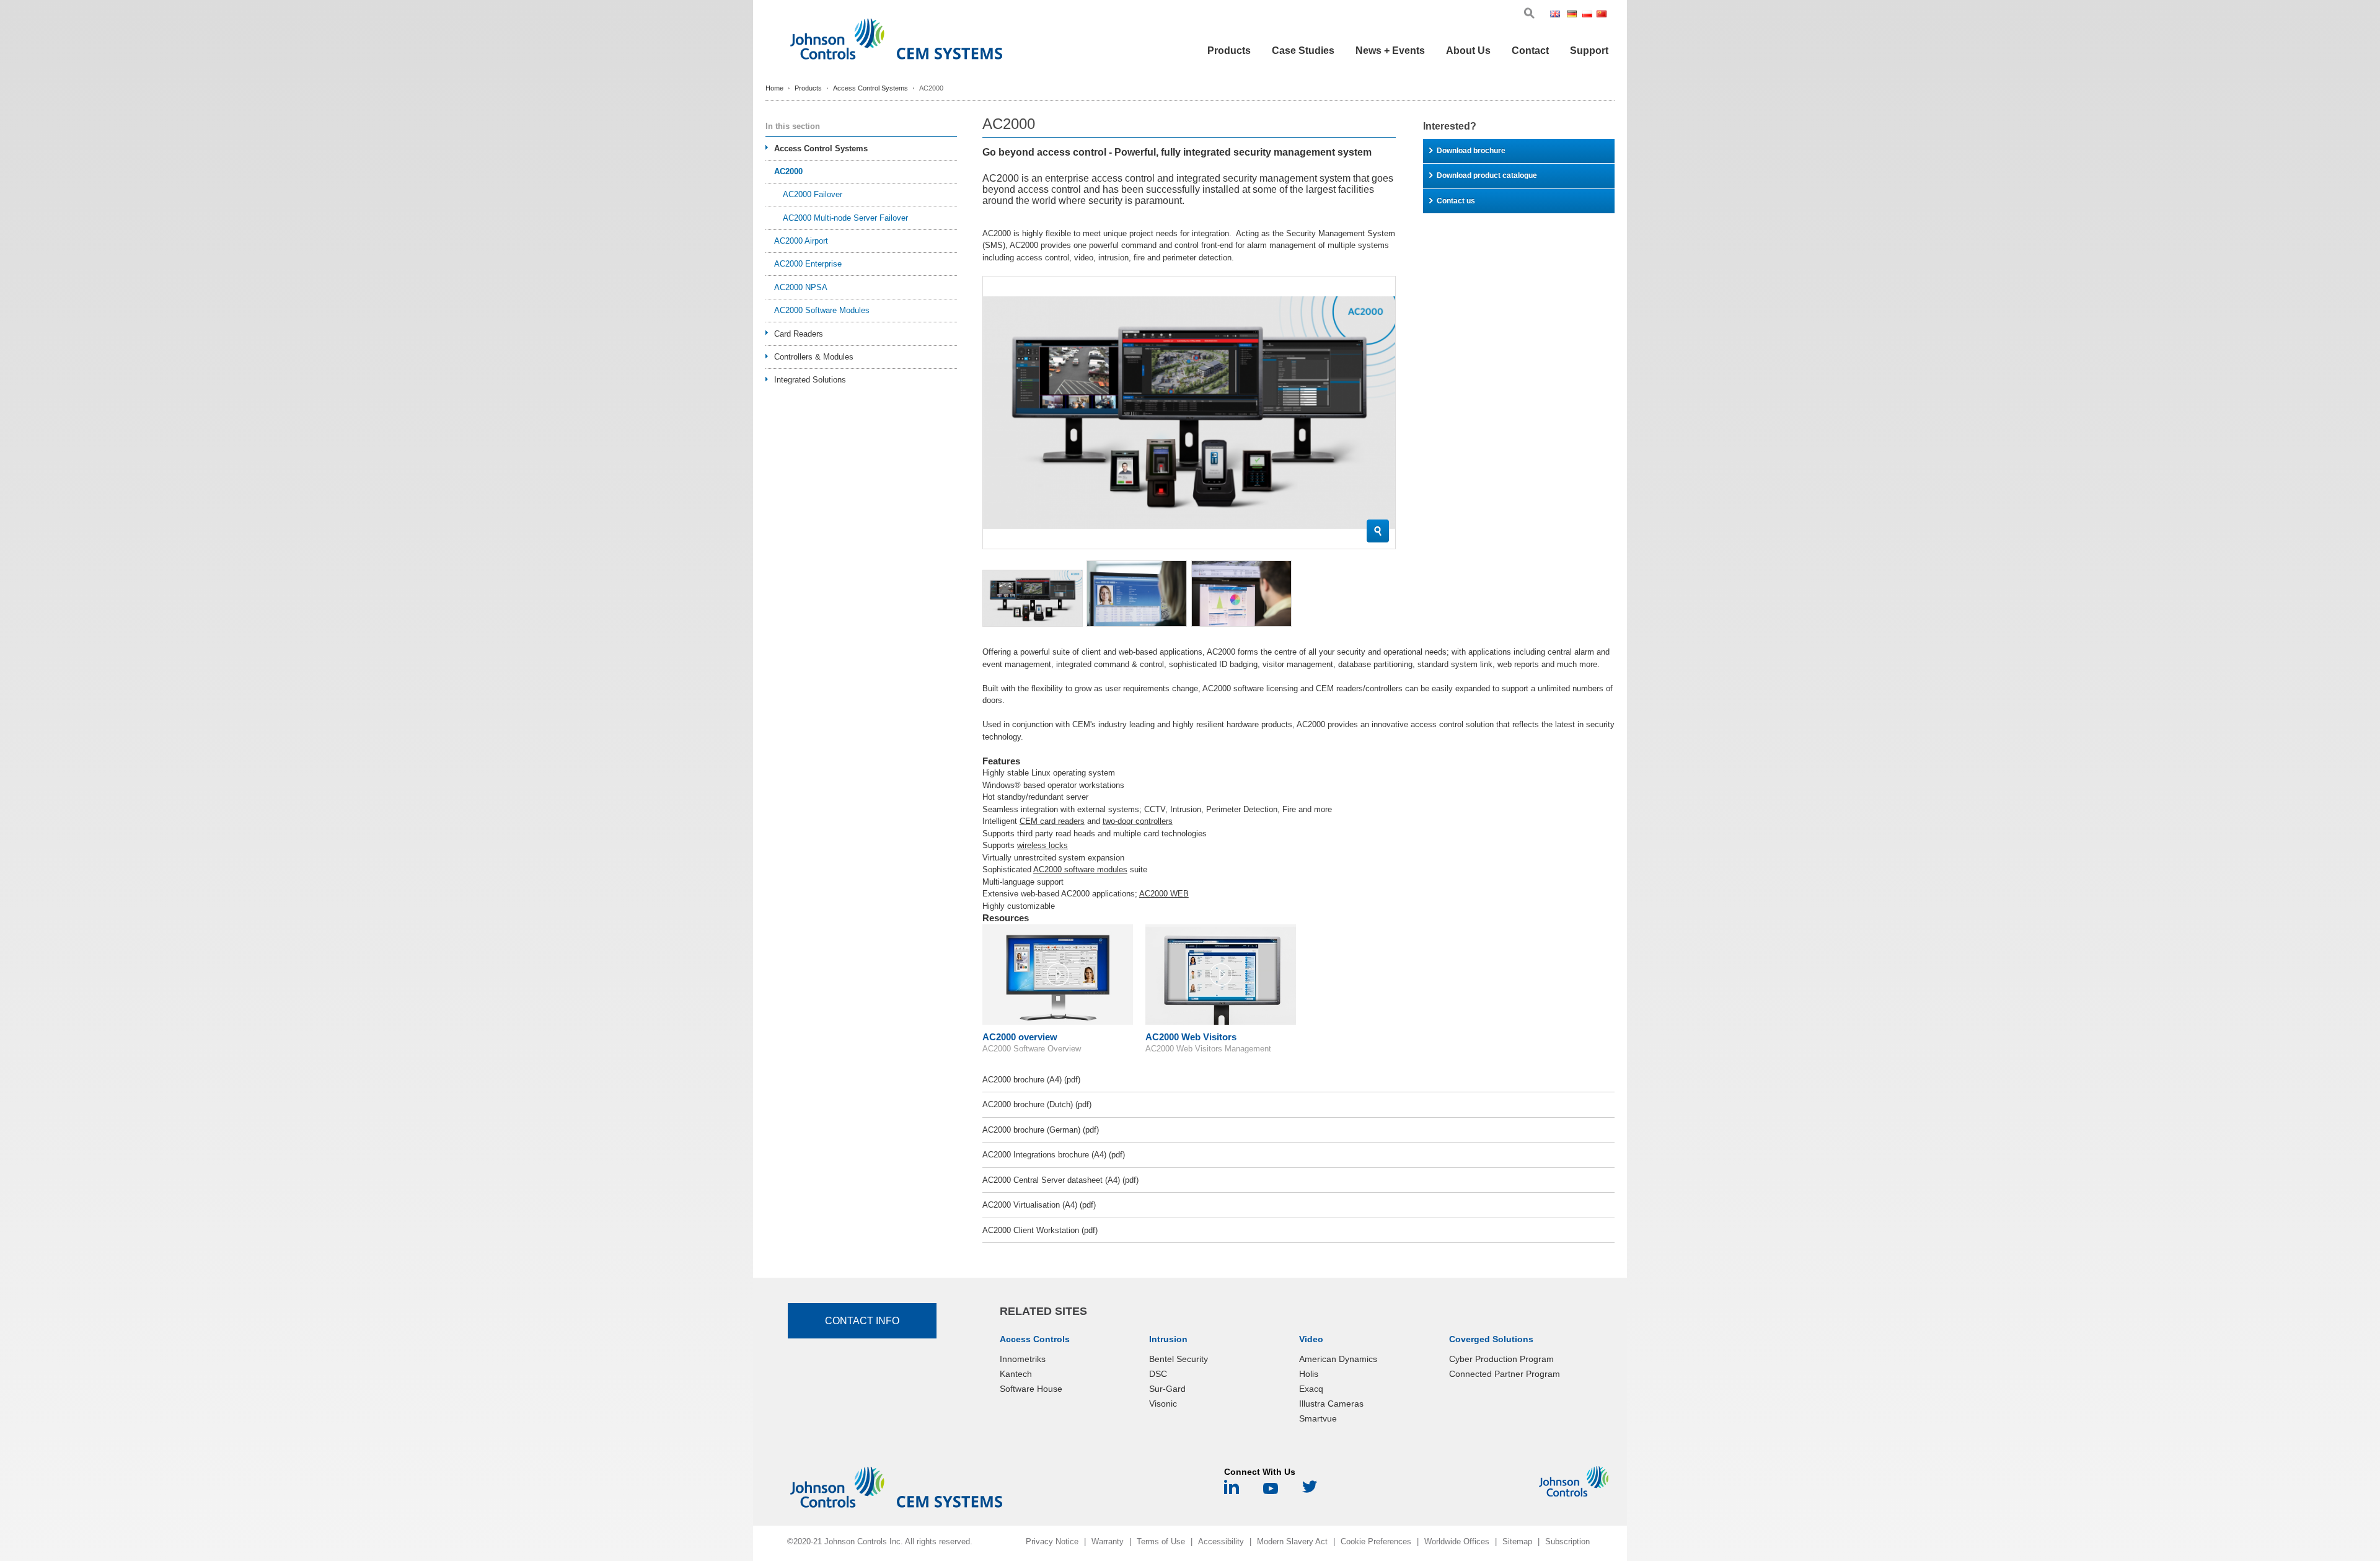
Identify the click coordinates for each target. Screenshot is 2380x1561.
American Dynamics (1338, 1359)
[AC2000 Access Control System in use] (1137, 594)
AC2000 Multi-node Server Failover (845, 218)
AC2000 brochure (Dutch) (1037, 1104)
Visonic (1163, 1404)
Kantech (1016, 1374)
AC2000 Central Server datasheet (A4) (1060, 1180)
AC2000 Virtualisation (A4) (1039, 1205)
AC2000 (788, 171)
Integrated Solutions (810, 380)
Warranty (1108, 1541)
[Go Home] (896, 42)
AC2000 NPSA (801, 287)
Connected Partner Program (1505, 1374)
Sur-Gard (1167, 1389)
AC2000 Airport (801, 241)
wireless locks (1042, 845)
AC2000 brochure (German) (1041, 1130)
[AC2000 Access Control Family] (1033, 598)
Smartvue (1318, 1418)
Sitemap (1517, 1541)
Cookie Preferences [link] (1376, 1541)
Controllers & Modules (814, 357)
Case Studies (1303, 51)
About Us (1468, 51)
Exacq (1311, 1389)
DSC (1158, 1374)
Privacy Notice (1052, 1541)
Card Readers (799, 334)
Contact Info (862, 1321)
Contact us (1456, 201)
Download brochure (1471, 151)
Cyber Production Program (1501, 1359)
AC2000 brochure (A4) (1031, 1080)
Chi (1602, 15)
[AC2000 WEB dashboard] (1241, 594)
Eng (1557, 15)
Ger (1573, 15)
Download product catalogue (1487, 175)
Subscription (1567, 1541)
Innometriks (1023, 1359)
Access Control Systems (870, 88)
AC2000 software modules (1080, 869)
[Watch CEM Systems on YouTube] (1271, 1491)
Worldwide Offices (1457, 1541)
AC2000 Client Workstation (1040, 1230)
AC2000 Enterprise (808, 264)
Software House (1031, 1389)
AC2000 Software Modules (822, 310)
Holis (1309, 1374)
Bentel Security (1179, 1359)
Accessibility (1221, 1541)
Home (774, 88)
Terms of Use (1161, 1541)
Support (1589, 51)
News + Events (1390, 51)
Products (1229, 51)
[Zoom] (1378, 531)
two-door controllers (1138, 821)
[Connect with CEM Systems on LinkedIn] (1232, 1491)
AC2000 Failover (813, 194)
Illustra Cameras (1331, 1404)
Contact (1530, 51)
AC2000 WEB (1164, 894)
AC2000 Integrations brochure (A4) (1054, 1155)
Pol (1588, 15)
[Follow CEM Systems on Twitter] (1310, 1491)
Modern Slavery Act (1292, 1541)
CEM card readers (1052, 821)
